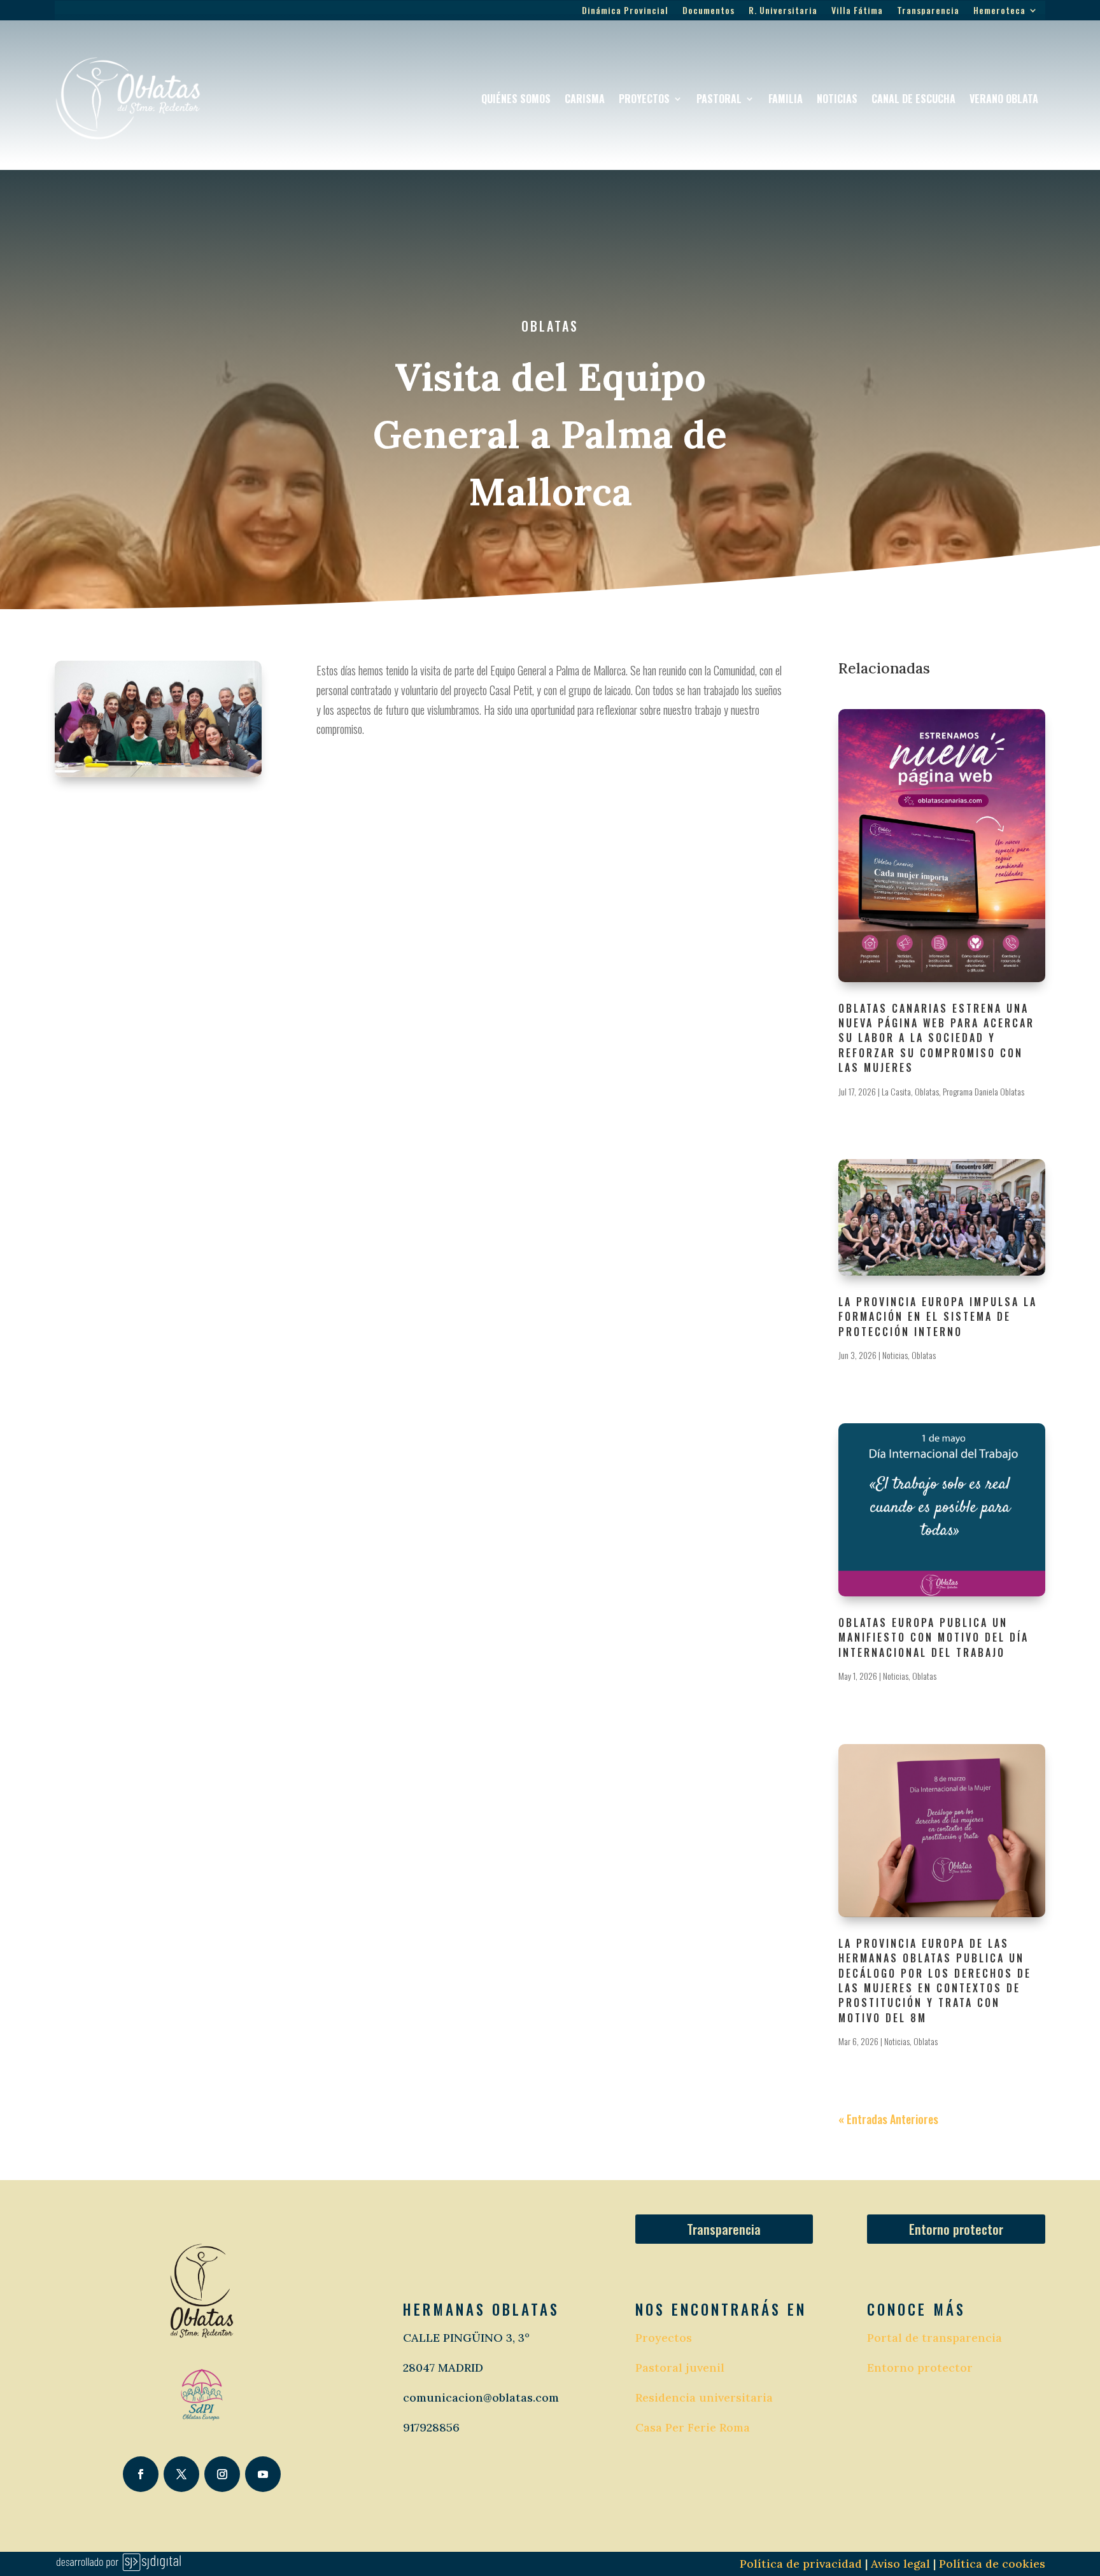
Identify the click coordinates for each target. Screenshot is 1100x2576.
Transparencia (928, 11)
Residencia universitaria (704, 2397)
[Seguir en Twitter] (181, 2474)
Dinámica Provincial (625, 11)
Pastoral (719, 99)
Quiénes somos (516, 99)
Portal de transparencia (934, 2338)
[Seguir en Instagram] (222, 2474)
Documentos (709, 11)
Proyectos (644, 99)
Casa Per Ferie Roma (693, 2427)
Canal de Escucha (913, 99)
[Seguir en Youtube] (263, 2474)
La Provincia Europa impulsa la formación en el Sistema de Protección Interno (938, 1317)
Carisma (585, 99)
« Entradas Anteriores (888, 2119)
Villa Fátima (857, 11)
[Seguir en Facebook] (141, 2474)
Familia (786, 99)
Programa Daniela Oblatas (984, 1091)
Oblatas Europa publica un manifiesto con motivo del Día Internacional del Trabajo (934, 1637)
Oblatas (550, 326)
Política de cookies (992, 2564)
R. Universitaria (783, 11)
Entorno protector (956, 2229)
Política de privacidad (801, 2564)
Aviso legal (899, 2564)
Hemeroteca (999, 11)
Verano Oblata (1004, 99)
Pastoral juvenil (680, 2368)
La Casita (896, 1091)
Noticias (837, 99)
